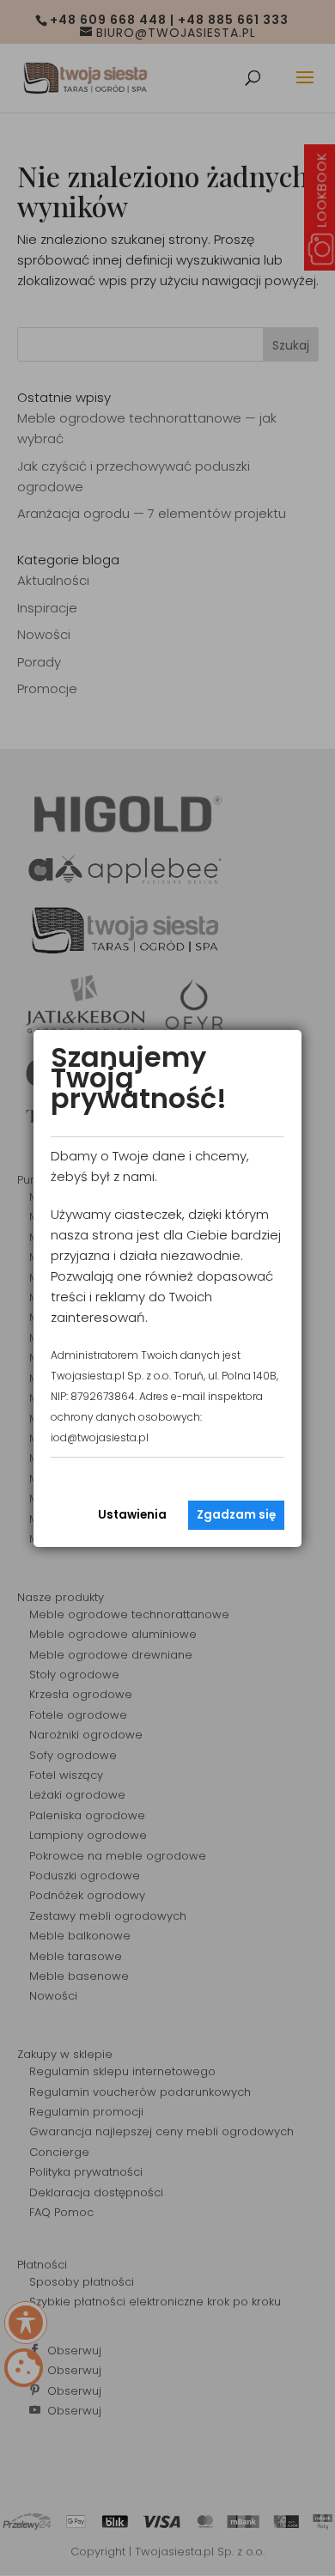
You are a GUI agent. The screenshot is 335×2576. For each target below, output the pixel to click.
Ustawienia (132, 1515)
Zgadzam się (236, 1515)
